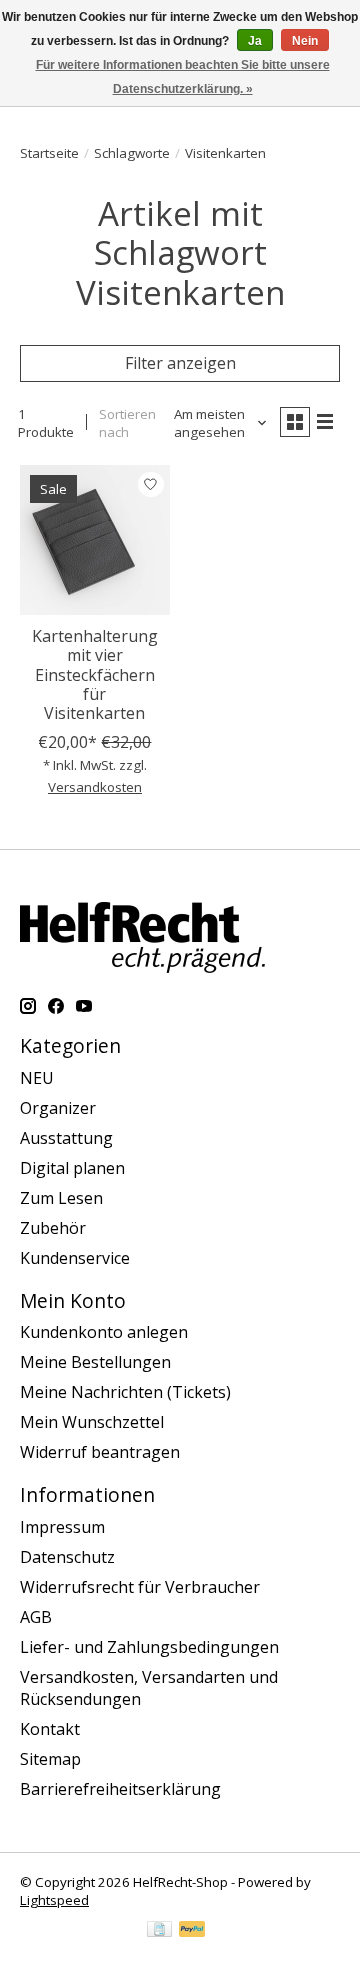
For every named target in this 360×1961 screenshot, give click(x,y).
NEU (37, 1078)
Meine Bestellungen (95, 1362)
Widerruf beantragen (100, 1452)
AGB (36, 1617)
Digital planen (72, 1168)
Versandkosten (95, 787)
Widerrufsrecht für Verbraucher (140, 1587)
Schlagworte (132, 153)
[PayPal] (192, 1931)
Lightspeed (54, 1900)
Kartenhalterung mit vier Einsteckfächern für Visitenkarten (95, 674)
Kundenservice (75, 1258)
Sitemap (50, 1759)
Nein (305, 41)
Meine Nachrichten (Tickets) (125, 1392)
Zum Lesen (61, 1198)
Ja (255, 41)
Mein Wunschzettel (92, 1422)
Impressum (62, 1527)
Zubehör (53, 1228)
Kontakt (50, 1729)
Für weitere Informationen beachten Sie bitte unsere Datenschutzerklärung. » (183, 77)
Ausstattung (66, 1138)
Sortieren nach (127, 423)
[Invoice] (159, 1931)
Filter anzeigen (180, 363)
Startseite (49, 153)
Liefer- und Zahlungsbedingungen (149, 1647)
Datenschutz (67, 1557)
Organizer (58, 1108)
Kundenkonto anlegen (104, 1332)
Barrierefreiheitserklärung (120, 1789)
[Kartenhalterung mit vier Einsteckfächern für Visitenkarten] (95, 540)
